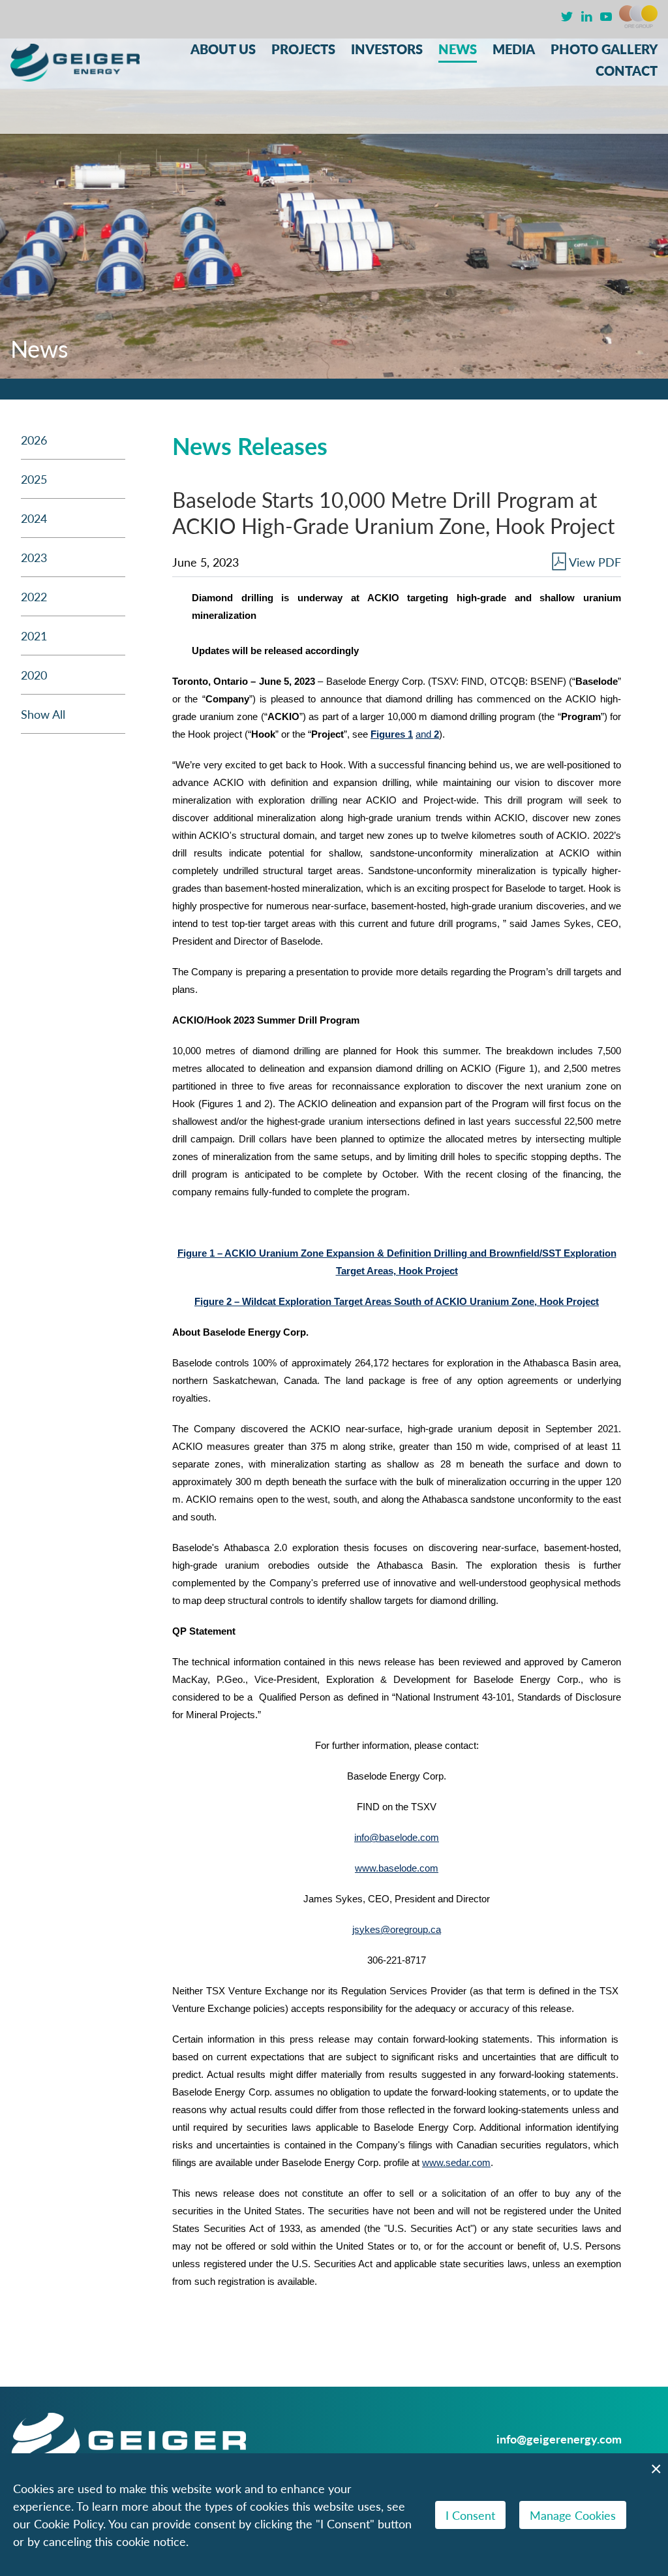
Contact (627, 71)
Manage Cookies (573, 2515)
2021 (34, 636)
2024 (34, 518)
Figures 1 (392, 734)
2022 (34, 596)
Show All (43, 714)
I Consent (470, 2515)
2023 (34, 557)
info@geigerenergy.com (559, 2439)
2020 (34, 675)
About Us (223, 49)
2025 (34, 479)
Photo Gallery (604, 49)
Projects (303, 49)
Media (514, 49)
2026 (34, 440)
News (458, 49)
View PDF (595, 562)
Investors (387, 49)
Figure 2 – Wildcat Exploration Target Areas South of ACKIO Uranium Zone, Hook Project (397, 1302)
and (427, 734)
